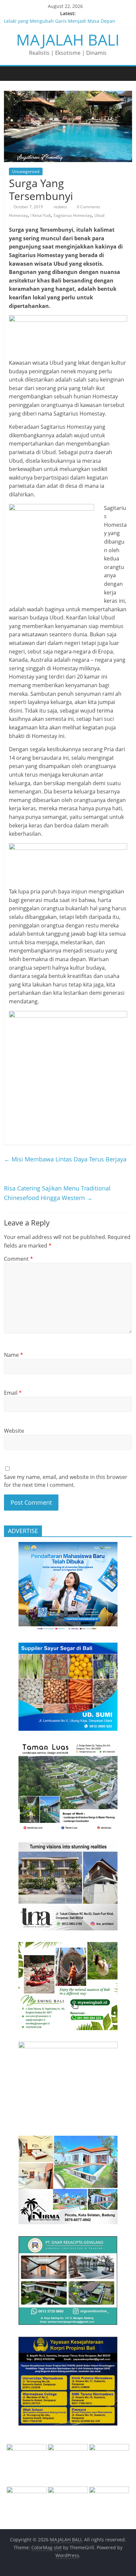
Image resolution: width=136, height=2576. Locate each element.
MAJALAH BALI (68, 40)
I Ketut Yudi (41, 215)
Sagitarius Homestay (73, 215)
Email (13, 1393)
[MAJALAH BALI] (11, 73)
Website (14, 1431)
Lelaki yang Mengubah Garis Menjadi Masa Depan (60, 21)
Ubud (99, 215)
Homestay (18, 215)
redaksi (61, 207)
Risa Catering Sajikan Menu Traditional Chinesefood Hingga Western (57, 1193)
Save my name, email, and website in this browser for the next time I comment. (66, 1481)
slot (58, 2547)
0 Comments (88, 207)
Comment (18, 1259)
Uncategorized (26, 171)
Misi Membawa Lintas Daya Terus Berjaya (65, 1159)
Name (14, 1355)
